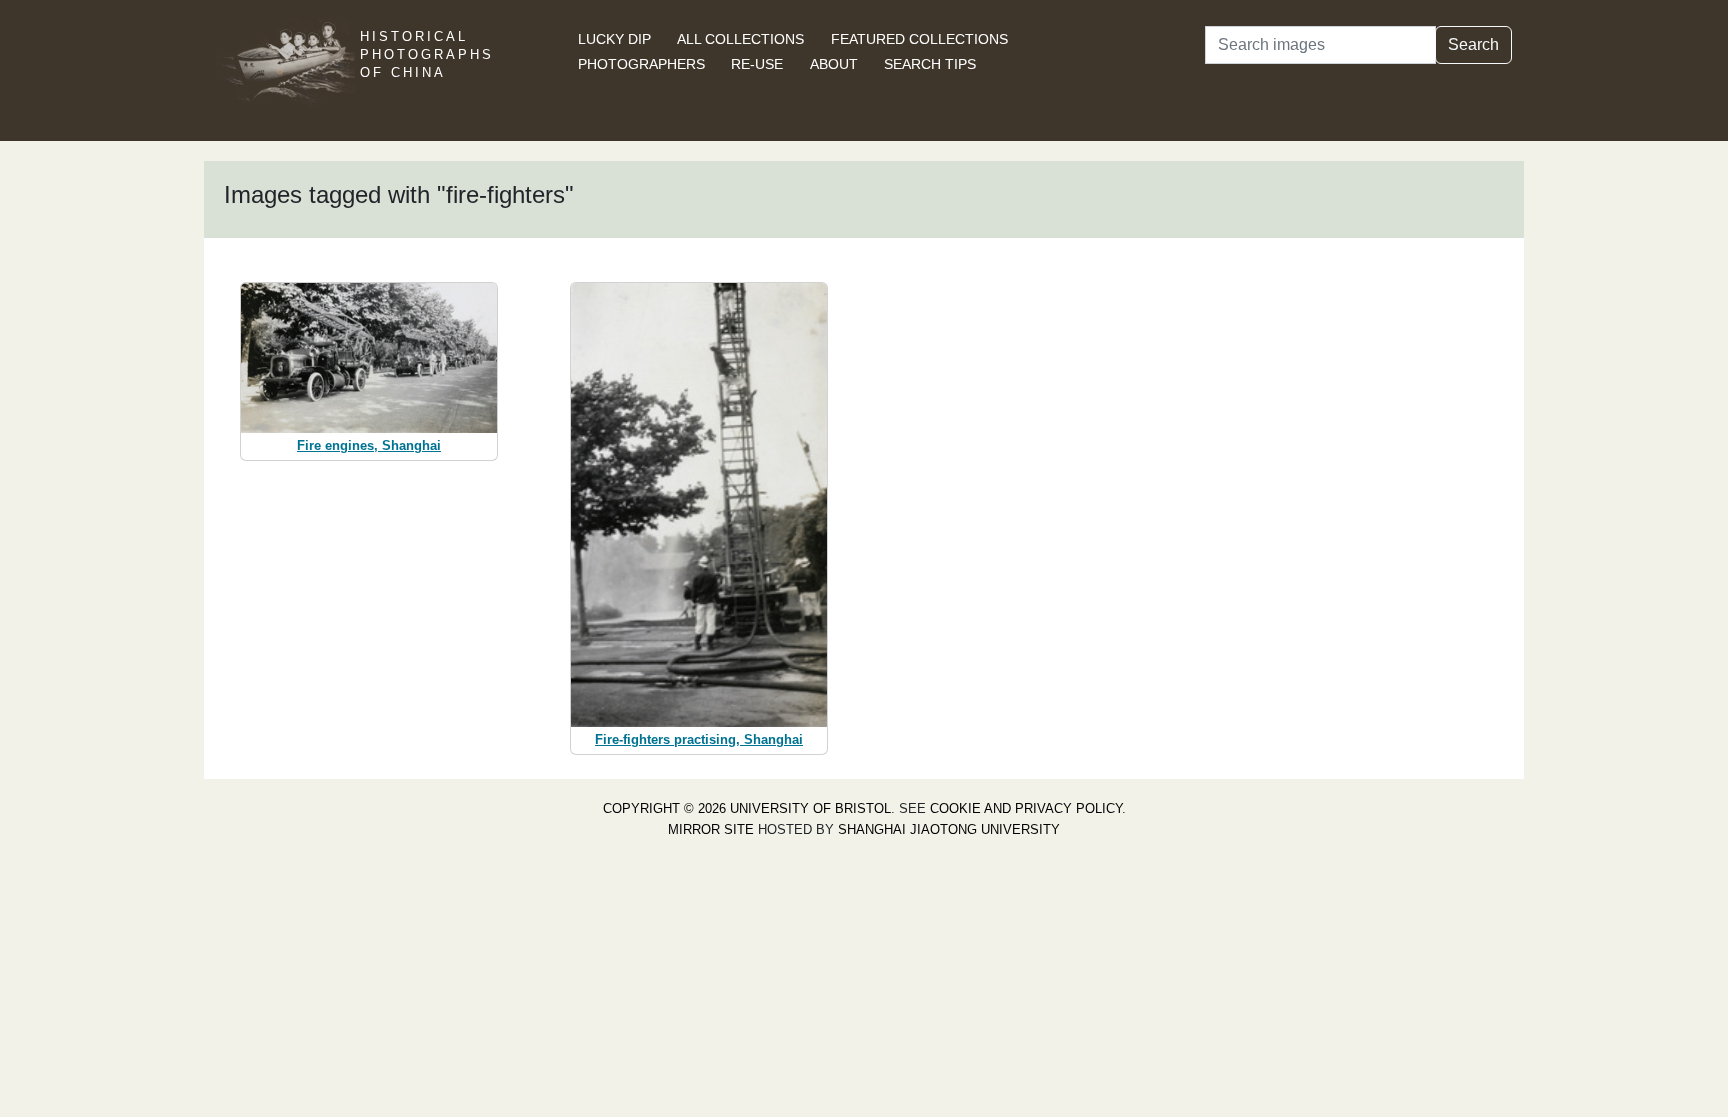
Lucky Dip (614, 39)
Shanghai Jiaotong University (949, 829)
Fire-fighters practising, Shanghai (699, 739)
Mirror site (711, 829)
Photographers (641, 64)
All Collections (740, 39)
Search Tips (930, 64)
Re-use (757, 64)
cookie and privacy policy (1026, 808)
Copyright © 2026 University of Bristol (747, 808)
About (834, 64)
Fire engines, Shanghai (369, 445)
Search (1473, 44)
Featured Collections (919, 39)
